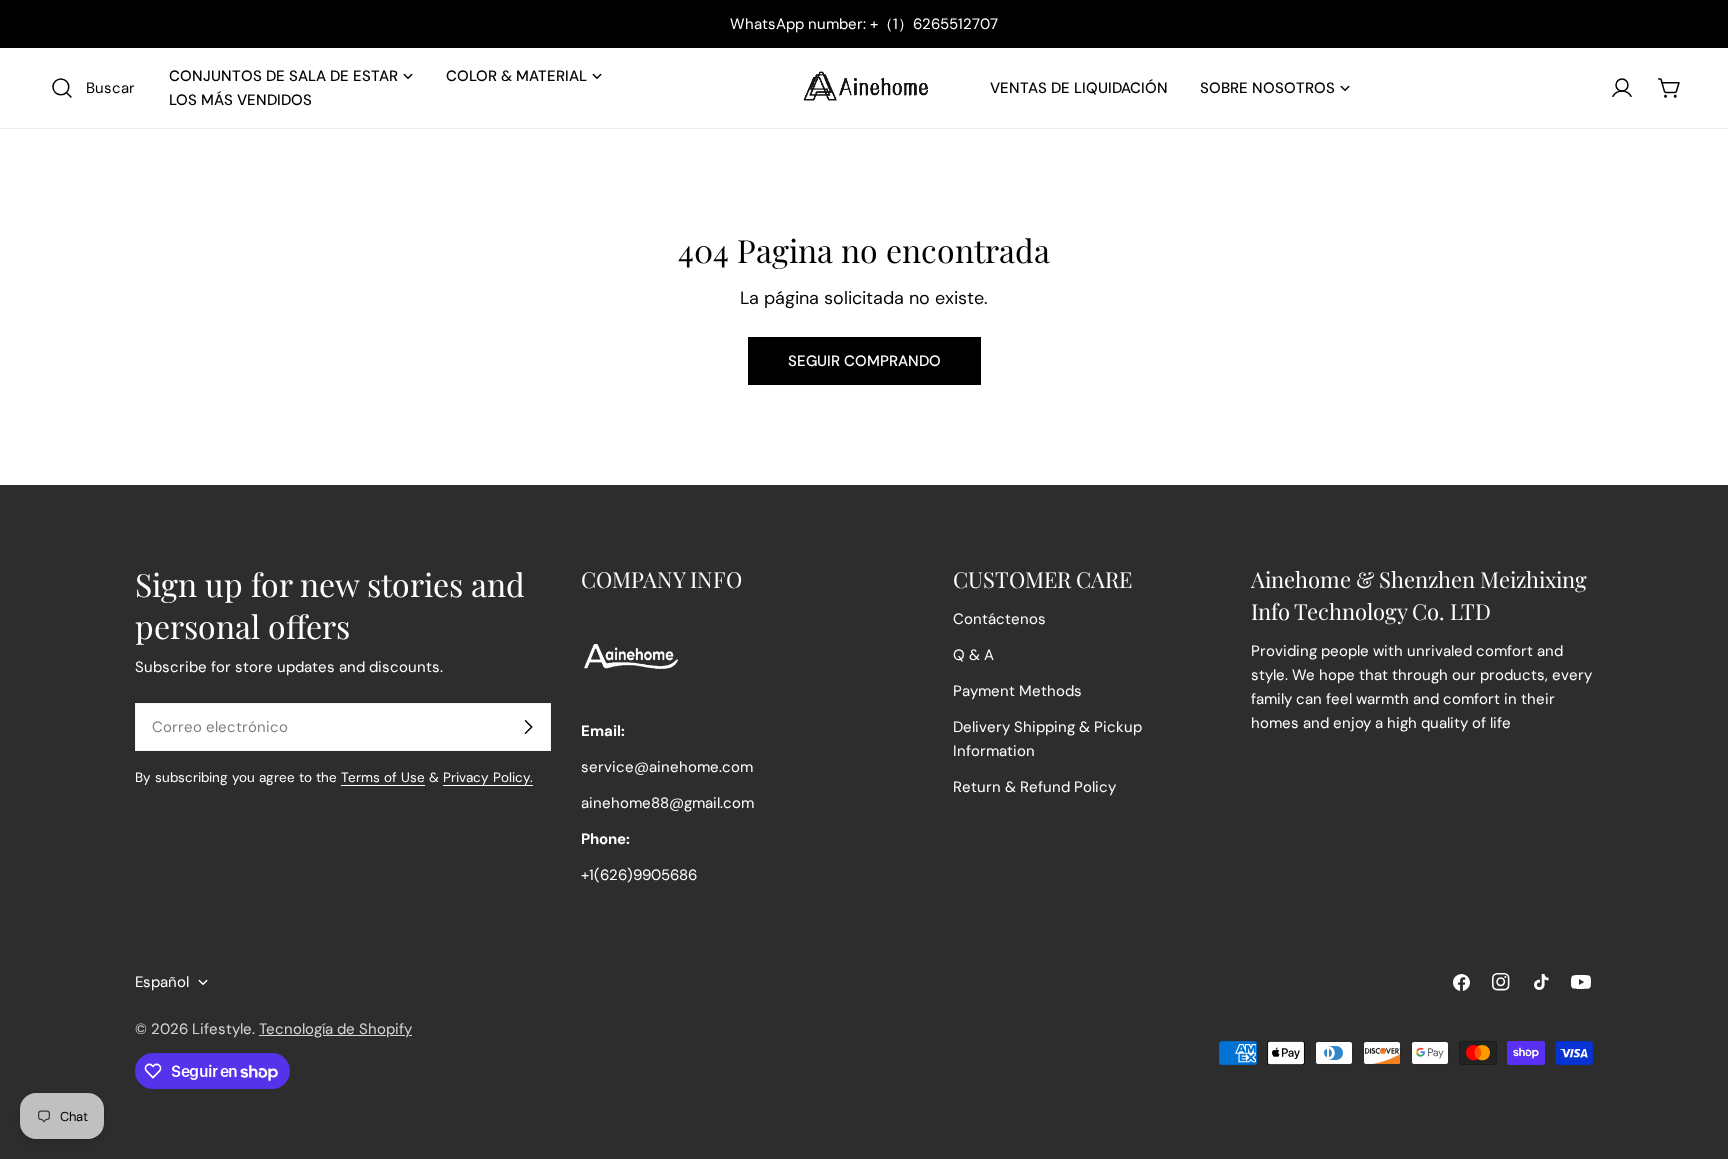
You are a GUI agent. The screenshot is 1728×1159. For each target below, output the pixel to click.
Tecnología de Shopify (335, 1029)
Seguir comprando (864, 361)
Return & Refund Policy (1034, 787)
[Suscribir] (528, 727)
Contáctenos (999, 619)
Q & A (973, 655)
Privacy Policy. (488, 777)
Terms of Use (383, 777)
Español (162, 982)
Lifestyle (222, 1029)
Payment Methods (1017, 691)
